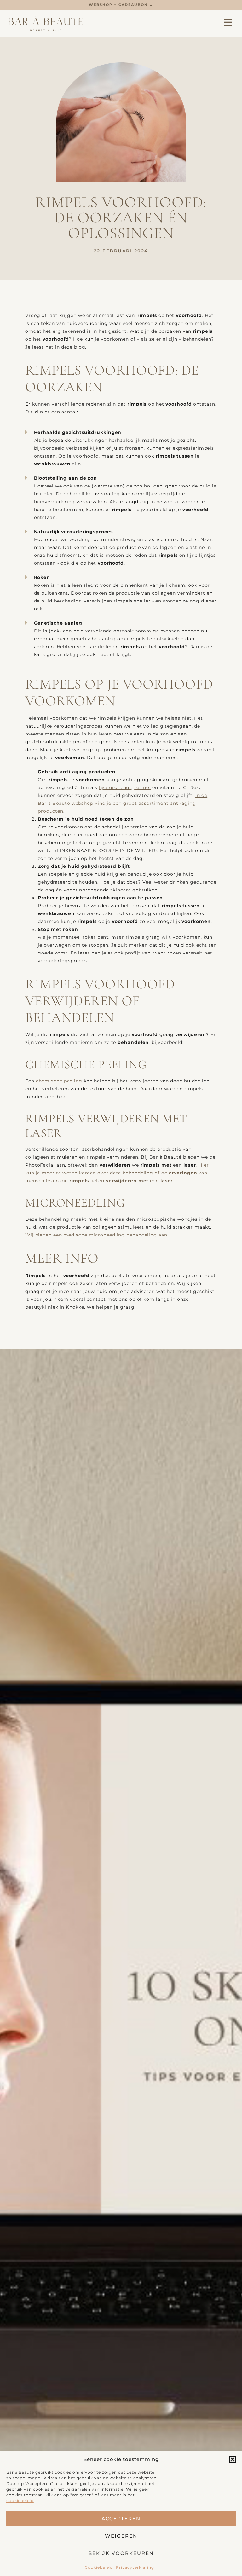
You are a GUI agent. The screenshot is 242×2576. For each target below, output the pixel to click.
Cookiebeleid (99, 2567)
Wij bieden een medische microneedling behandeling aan (96, 1235)
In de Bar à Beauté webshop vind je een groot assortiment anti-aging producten (123, 803)
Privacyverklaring (135, 2567)
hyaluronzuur (115, 787)
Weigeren (121, 2536)
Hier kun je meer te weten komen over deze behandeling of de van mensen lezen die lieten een (117, 1173)
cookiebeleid (20, 2501)
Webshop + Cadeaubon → (121, 5)
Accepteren (121, 2518)
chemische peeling (59, 1081)
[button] (233, 2459)
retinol (142, 787)
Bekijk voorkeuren (121, 2553)
